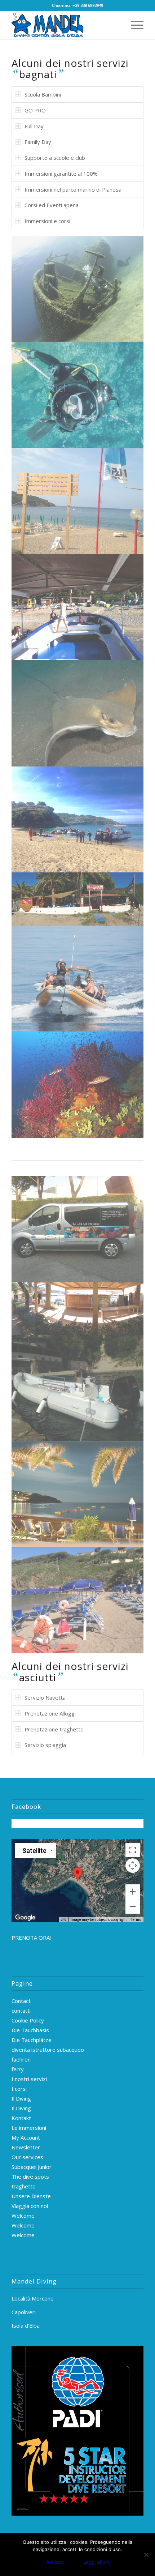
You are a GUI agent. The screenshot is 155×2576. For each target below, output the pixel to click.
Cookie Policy (28, 2020)
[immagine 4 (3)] (78, 1229)
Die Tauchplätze (32, 2040)
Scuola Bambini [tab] (43, 94)
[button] (77, 1874)
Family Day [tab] (38, 142)
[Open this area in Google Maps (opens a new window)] (25, 1918)
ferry (18, 2069)
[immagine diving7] (78, 1309)
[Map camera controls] (133, 1866)
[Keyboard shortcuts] (63, 1920)
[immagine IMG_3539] (78, 1388)
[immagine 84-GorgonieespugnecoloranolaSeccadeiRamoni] (78, 1085)
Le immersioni (29, 2128)
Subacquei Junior (32, 2167)
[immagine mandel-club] (78, 1494)
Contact (21, 2001)
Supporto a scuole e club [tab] (55, 158)
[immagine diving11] (78, 820)
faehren (21, 2059)
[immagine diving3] (78, 979)
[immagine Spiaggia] (78, 1600)
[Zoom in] (133, 1892)
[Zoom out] (133, 1906)
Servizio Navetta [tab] (45, 1697)
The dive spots (30, 2176)
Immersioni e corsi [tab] (47, 221)
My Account (26, 2137)
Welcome (23, 2216)
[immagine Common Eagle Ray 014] (78, 713)
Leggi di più (96, 2562)
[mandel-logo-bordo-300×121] (64, 25)
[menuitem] (134, 25)
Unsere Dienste (31, 2196)
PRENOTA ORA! (31, 1938)
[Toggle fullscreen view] (133, 1850)
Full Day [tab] (34, 126)
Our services (27, 2157)
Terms (136, 1920)
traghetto (24, 2186)
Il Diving (21, 2098)
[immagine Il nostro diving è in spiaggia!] (78, 501)
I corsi (19, 2089)
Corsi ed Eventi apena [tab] (52, 205)
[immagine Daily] (78, 607)
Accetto (55, 2562)
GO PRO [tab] (35, 110)
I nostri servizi (29, 2079)
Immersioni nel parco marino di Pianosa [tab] (73, 189)
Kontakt (21, 2118)
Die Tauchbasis (30, 2030)
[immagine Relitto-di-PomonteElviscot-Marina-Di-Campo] (78, 289)
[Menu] (134, 25)
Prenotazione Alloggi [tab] (50, 1713)
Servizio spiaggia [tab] (45, 1745)
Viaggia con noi (30, 2206)
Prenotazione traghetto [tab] (54, 1729)
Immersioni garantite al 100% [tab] (61, 174)
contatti (21, 2011)
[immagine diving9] (78, 899)
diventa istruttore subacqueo (48, 2050)
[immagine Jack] (78, 395)
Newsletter (26, 2147)
